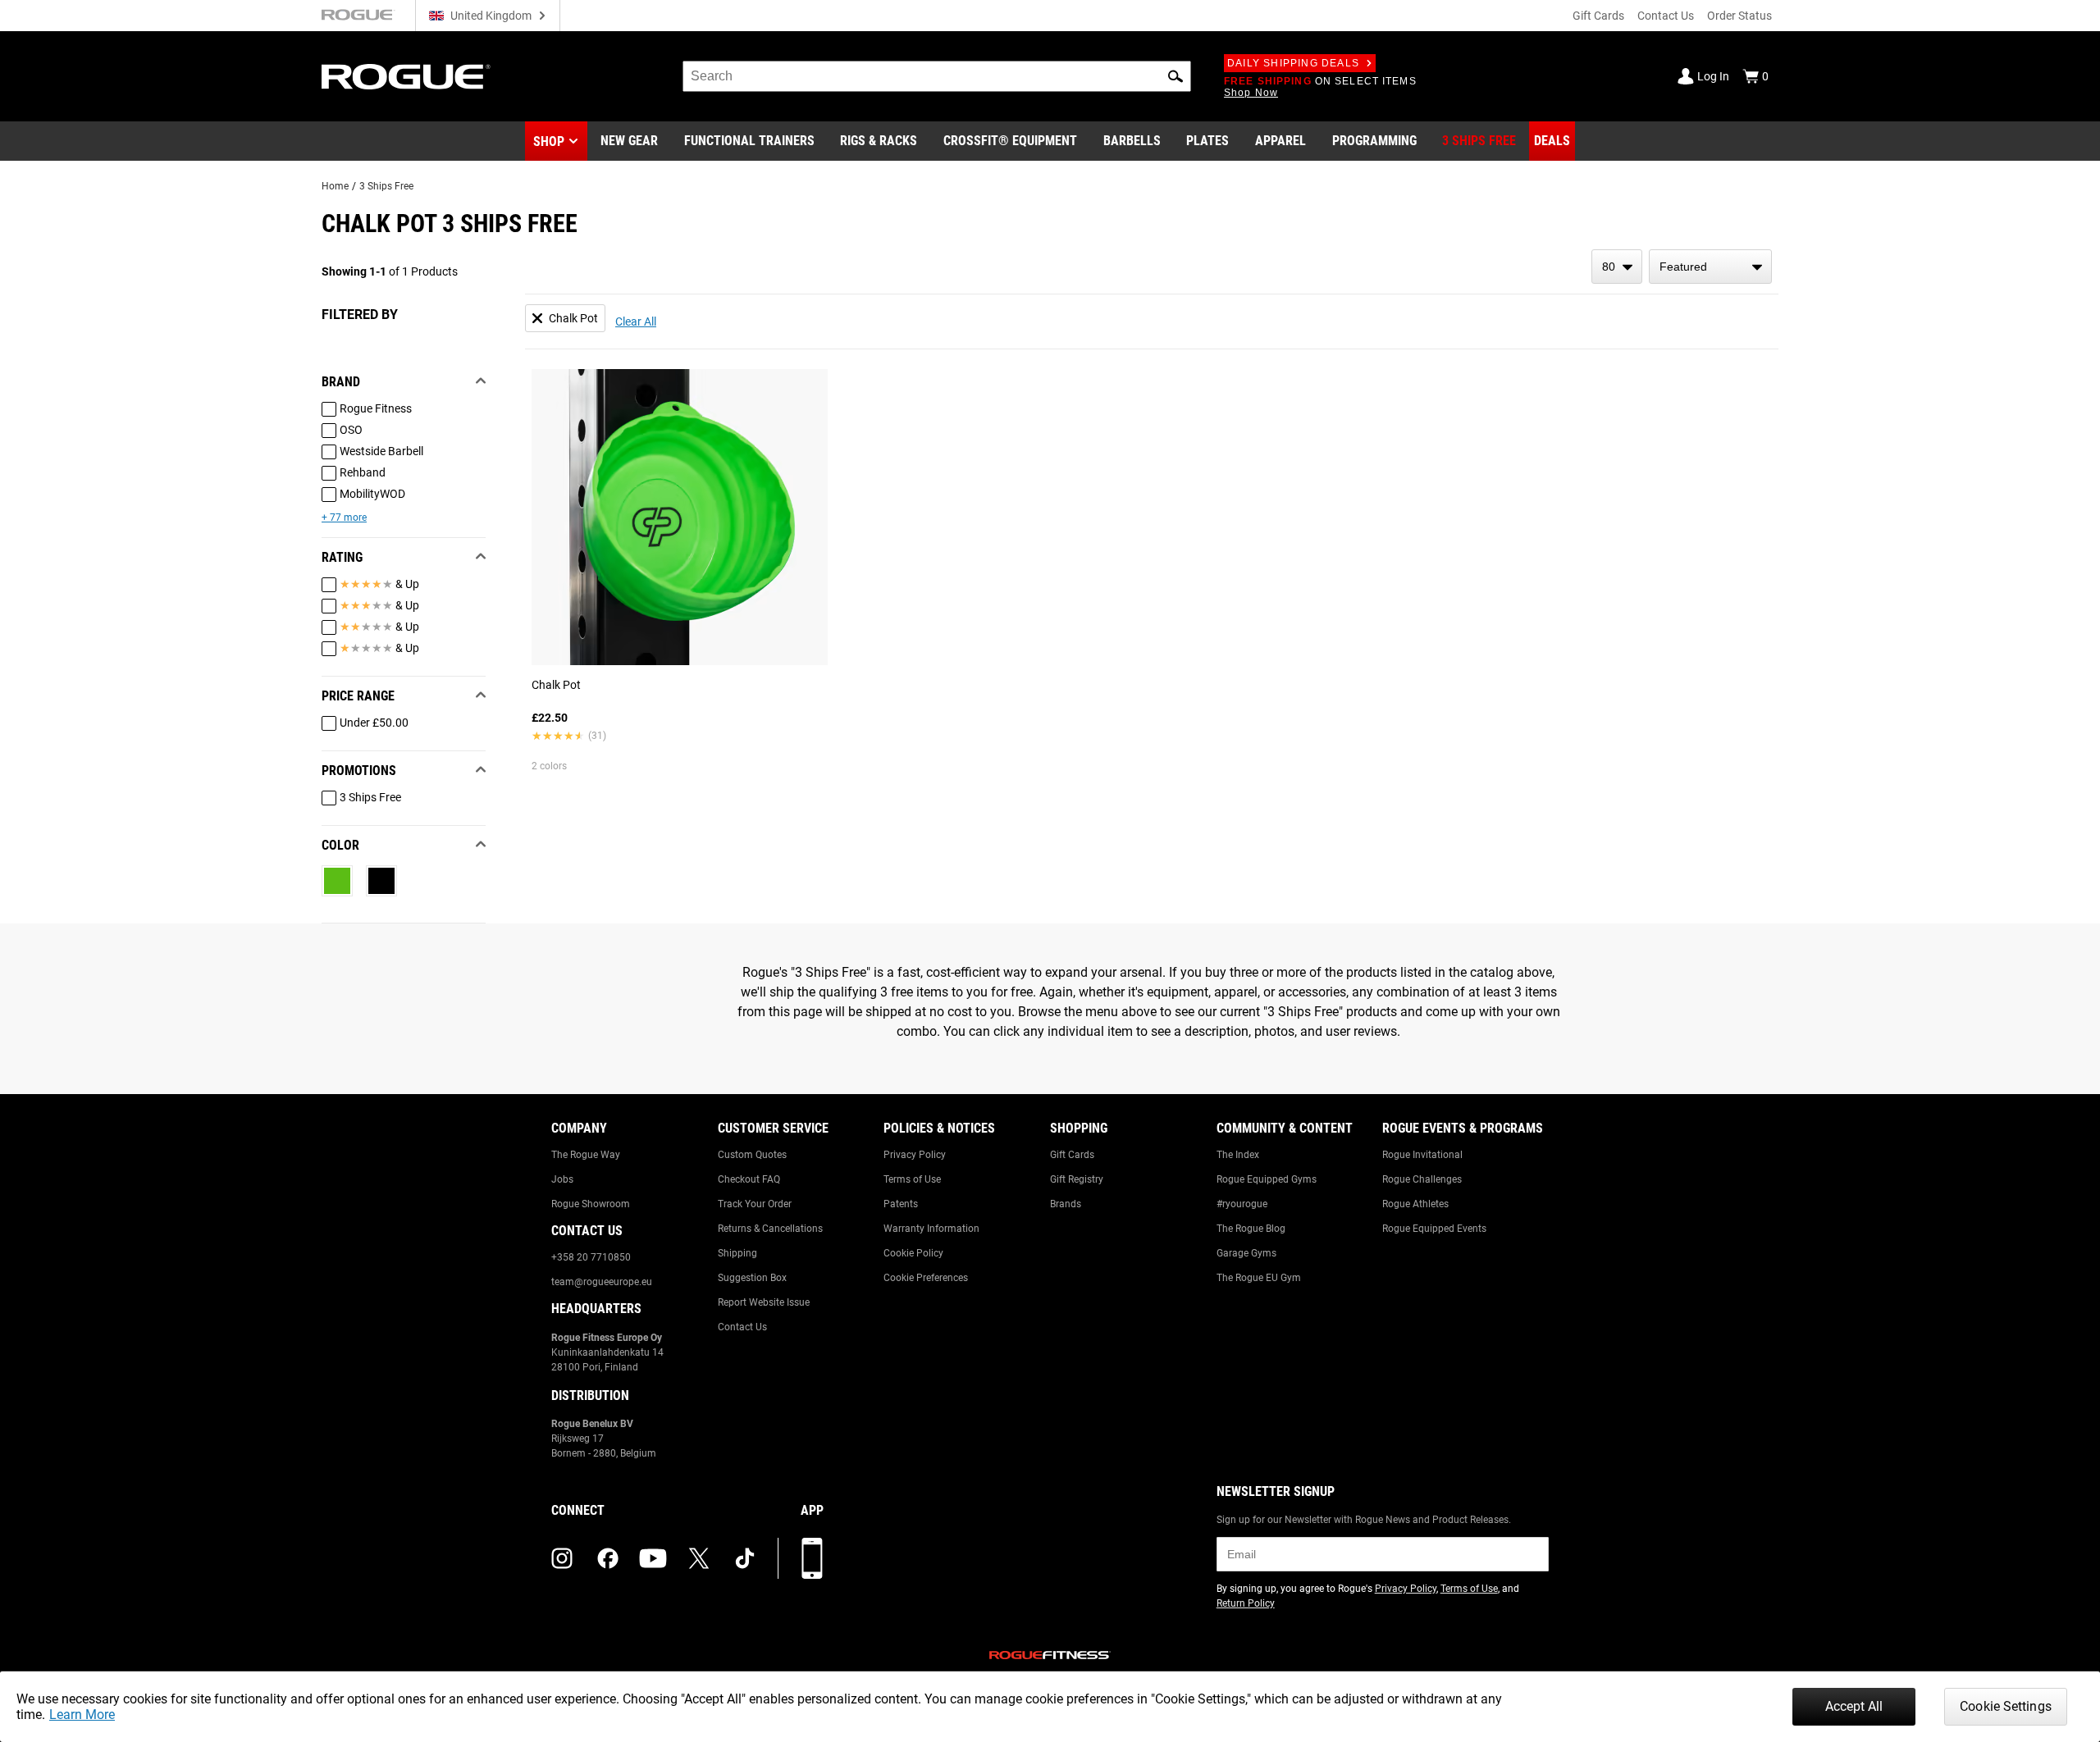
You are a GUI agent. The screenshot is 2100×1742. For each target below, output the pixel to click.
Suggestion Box (752, 1278)
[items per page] (1617, 267)
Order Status (1739, 16)
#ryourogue (1242, 1204)
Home (335, 186)
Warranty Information (931, 1229)
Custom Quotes (752, 1155)
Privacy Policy (915, 1155)
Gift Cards (1598, 16)
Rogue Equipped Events (1434, 1229)
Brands (1066, 1204)
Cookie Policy (913, 1253)
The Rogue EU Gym (1259, 1278)
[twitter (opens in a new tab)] (699, 1558)
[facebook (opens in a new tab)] (608, 1558)
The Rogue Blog (1251, 1229)
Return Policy (1246, 1603)
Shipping (737, 1253)
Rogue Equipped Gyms (1267, 1179)
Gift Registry (1077, 1179)
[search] (937, 76)
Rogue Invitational (1422, 1155)
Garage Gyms (1246, 1253)
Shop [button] (549, 141)
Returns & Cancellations (770, 1229)
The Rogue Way (586, 1155)
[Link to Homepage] (406, 77)
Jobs (562, 1179)
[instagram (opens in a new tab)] (562, 1558)
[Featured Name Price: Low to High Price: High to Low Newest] (1710, 267)
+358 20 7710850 (591, 1257)
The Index (1238, 1155)
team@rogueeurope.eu (602, 1282)
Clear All (636, 321)
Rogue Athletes (1415, 1204)
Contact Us (1666, 16)
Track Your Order (755, 1204)
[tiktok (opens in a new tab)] (745, 1558)
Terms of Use (912, 1179)
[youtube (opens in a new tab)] (653, 1558)
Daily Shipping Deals (1293, 63)
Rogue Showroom (591, 1204)
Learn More (82, 1715)
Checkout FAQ (749, 1179)
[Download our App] (812, 1558)
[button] (1176, 76)
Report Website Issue (764, 1302)
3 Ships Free (386, 186)
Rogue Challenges (1422, 1179)
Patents (901, 1204)
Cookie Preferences (926, 1278)
